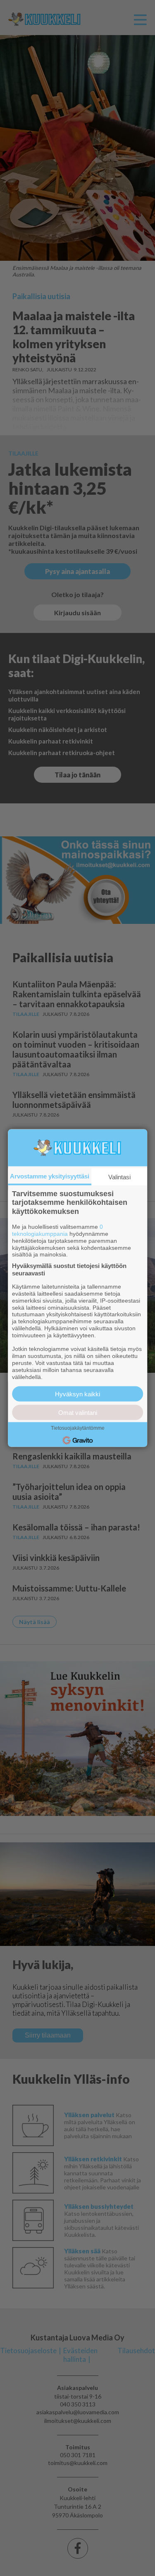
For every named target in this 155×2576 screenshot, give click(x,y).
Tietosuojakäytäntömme (78, 1428)
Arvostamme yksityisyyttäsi (50, 1176)
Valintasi (119, 1177)
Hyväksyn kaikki (77, 1394)
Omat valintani (78, 1413)
